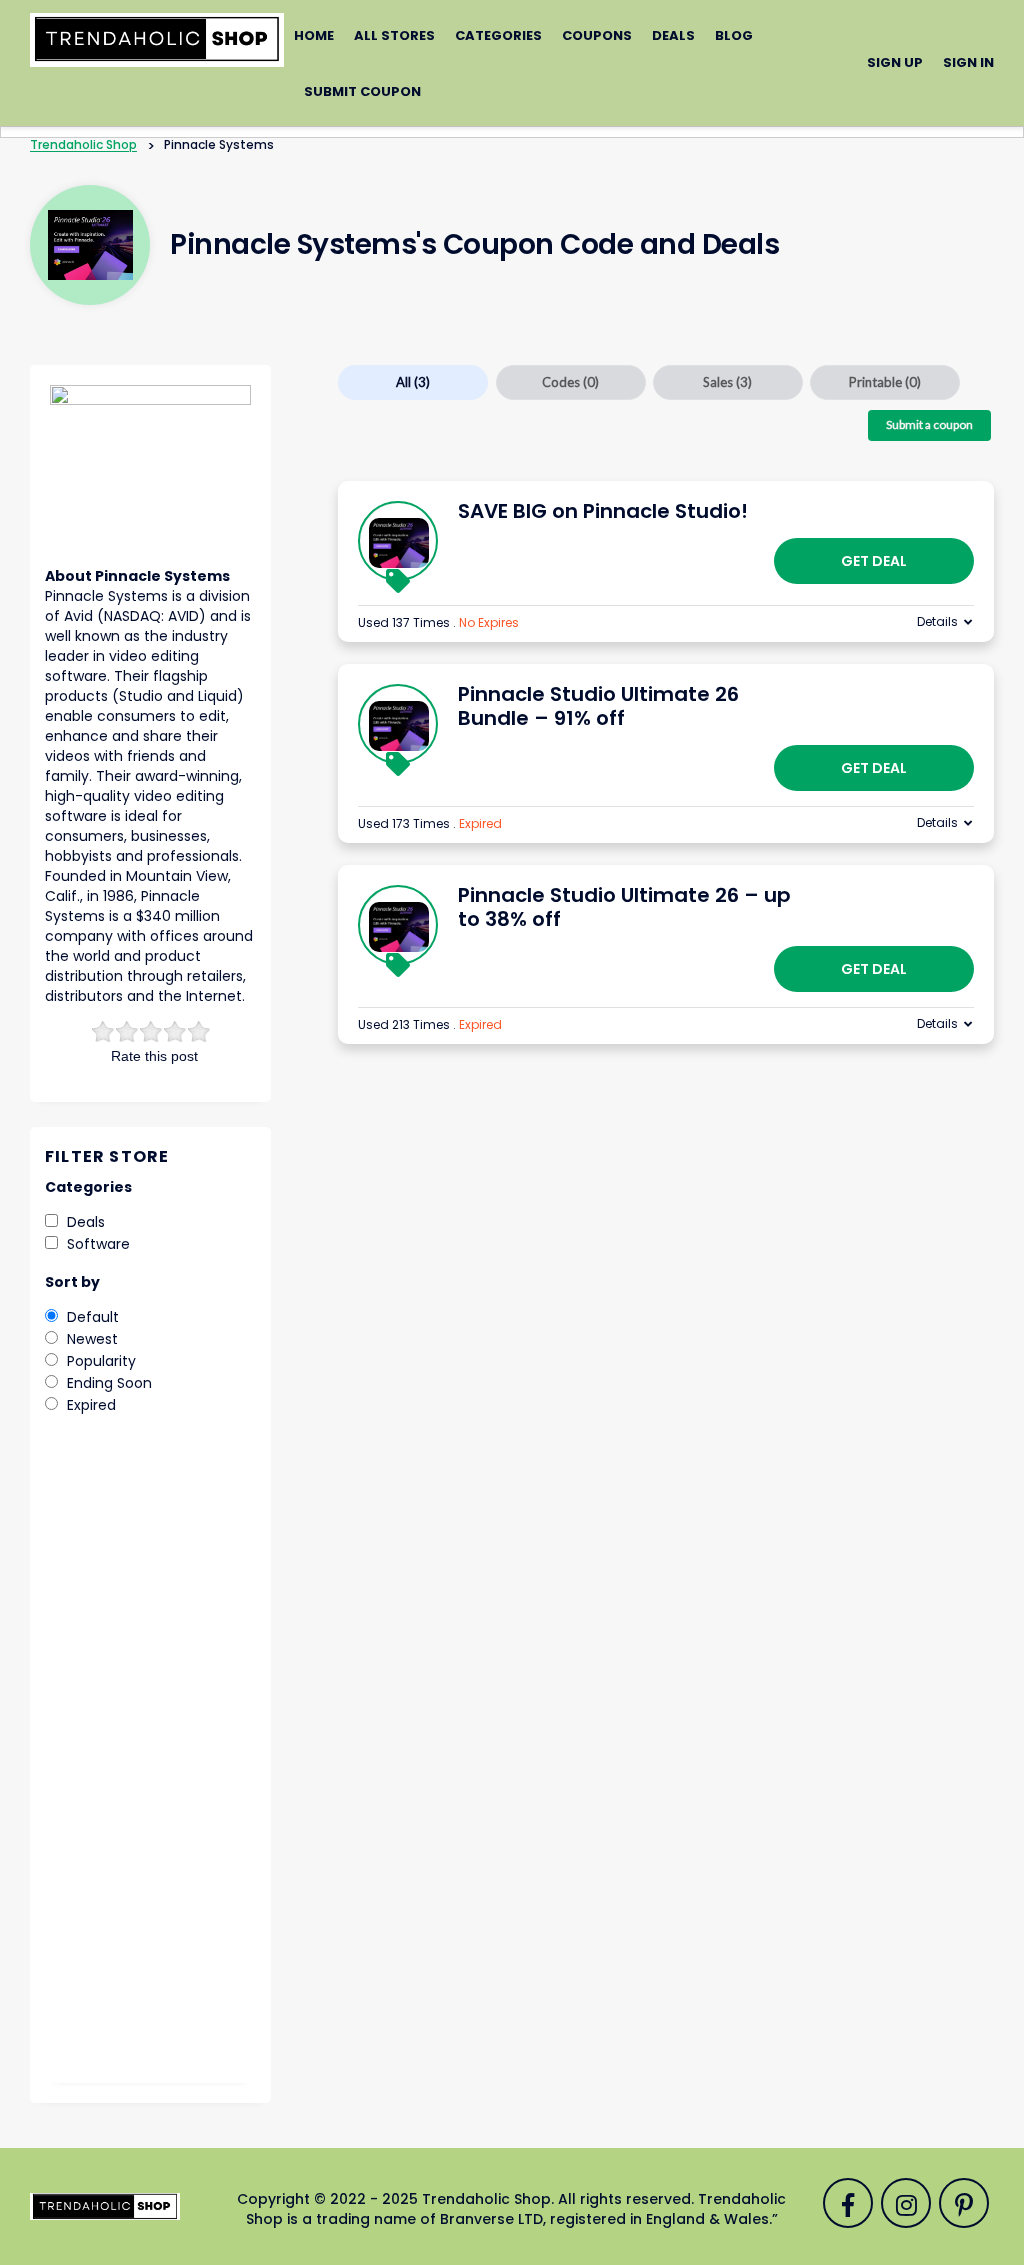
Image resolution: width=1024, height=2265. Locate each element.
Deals (673, 35)
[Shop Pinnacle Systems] (90, 245)
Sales (727, 382)
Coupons (597, 35)
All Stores (394, 35)
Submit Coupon (362, 91)
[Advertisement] (150, 1763)
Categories (498, 35)
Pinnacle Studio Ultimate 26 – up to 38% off (624, 907)
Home (314, 35)
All (413, 382)
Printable (885, 382)
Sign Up (895, 62)
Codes (570, 382)
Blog (734, 35)
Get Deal (874, 561)
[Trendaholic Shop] (157, 39)
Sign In (968, 62)
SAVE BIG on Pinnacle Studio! (603, 511)
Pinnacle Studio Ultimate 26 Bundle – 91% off (598, 706)
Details (937, 621)
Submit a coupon (929, 424)
